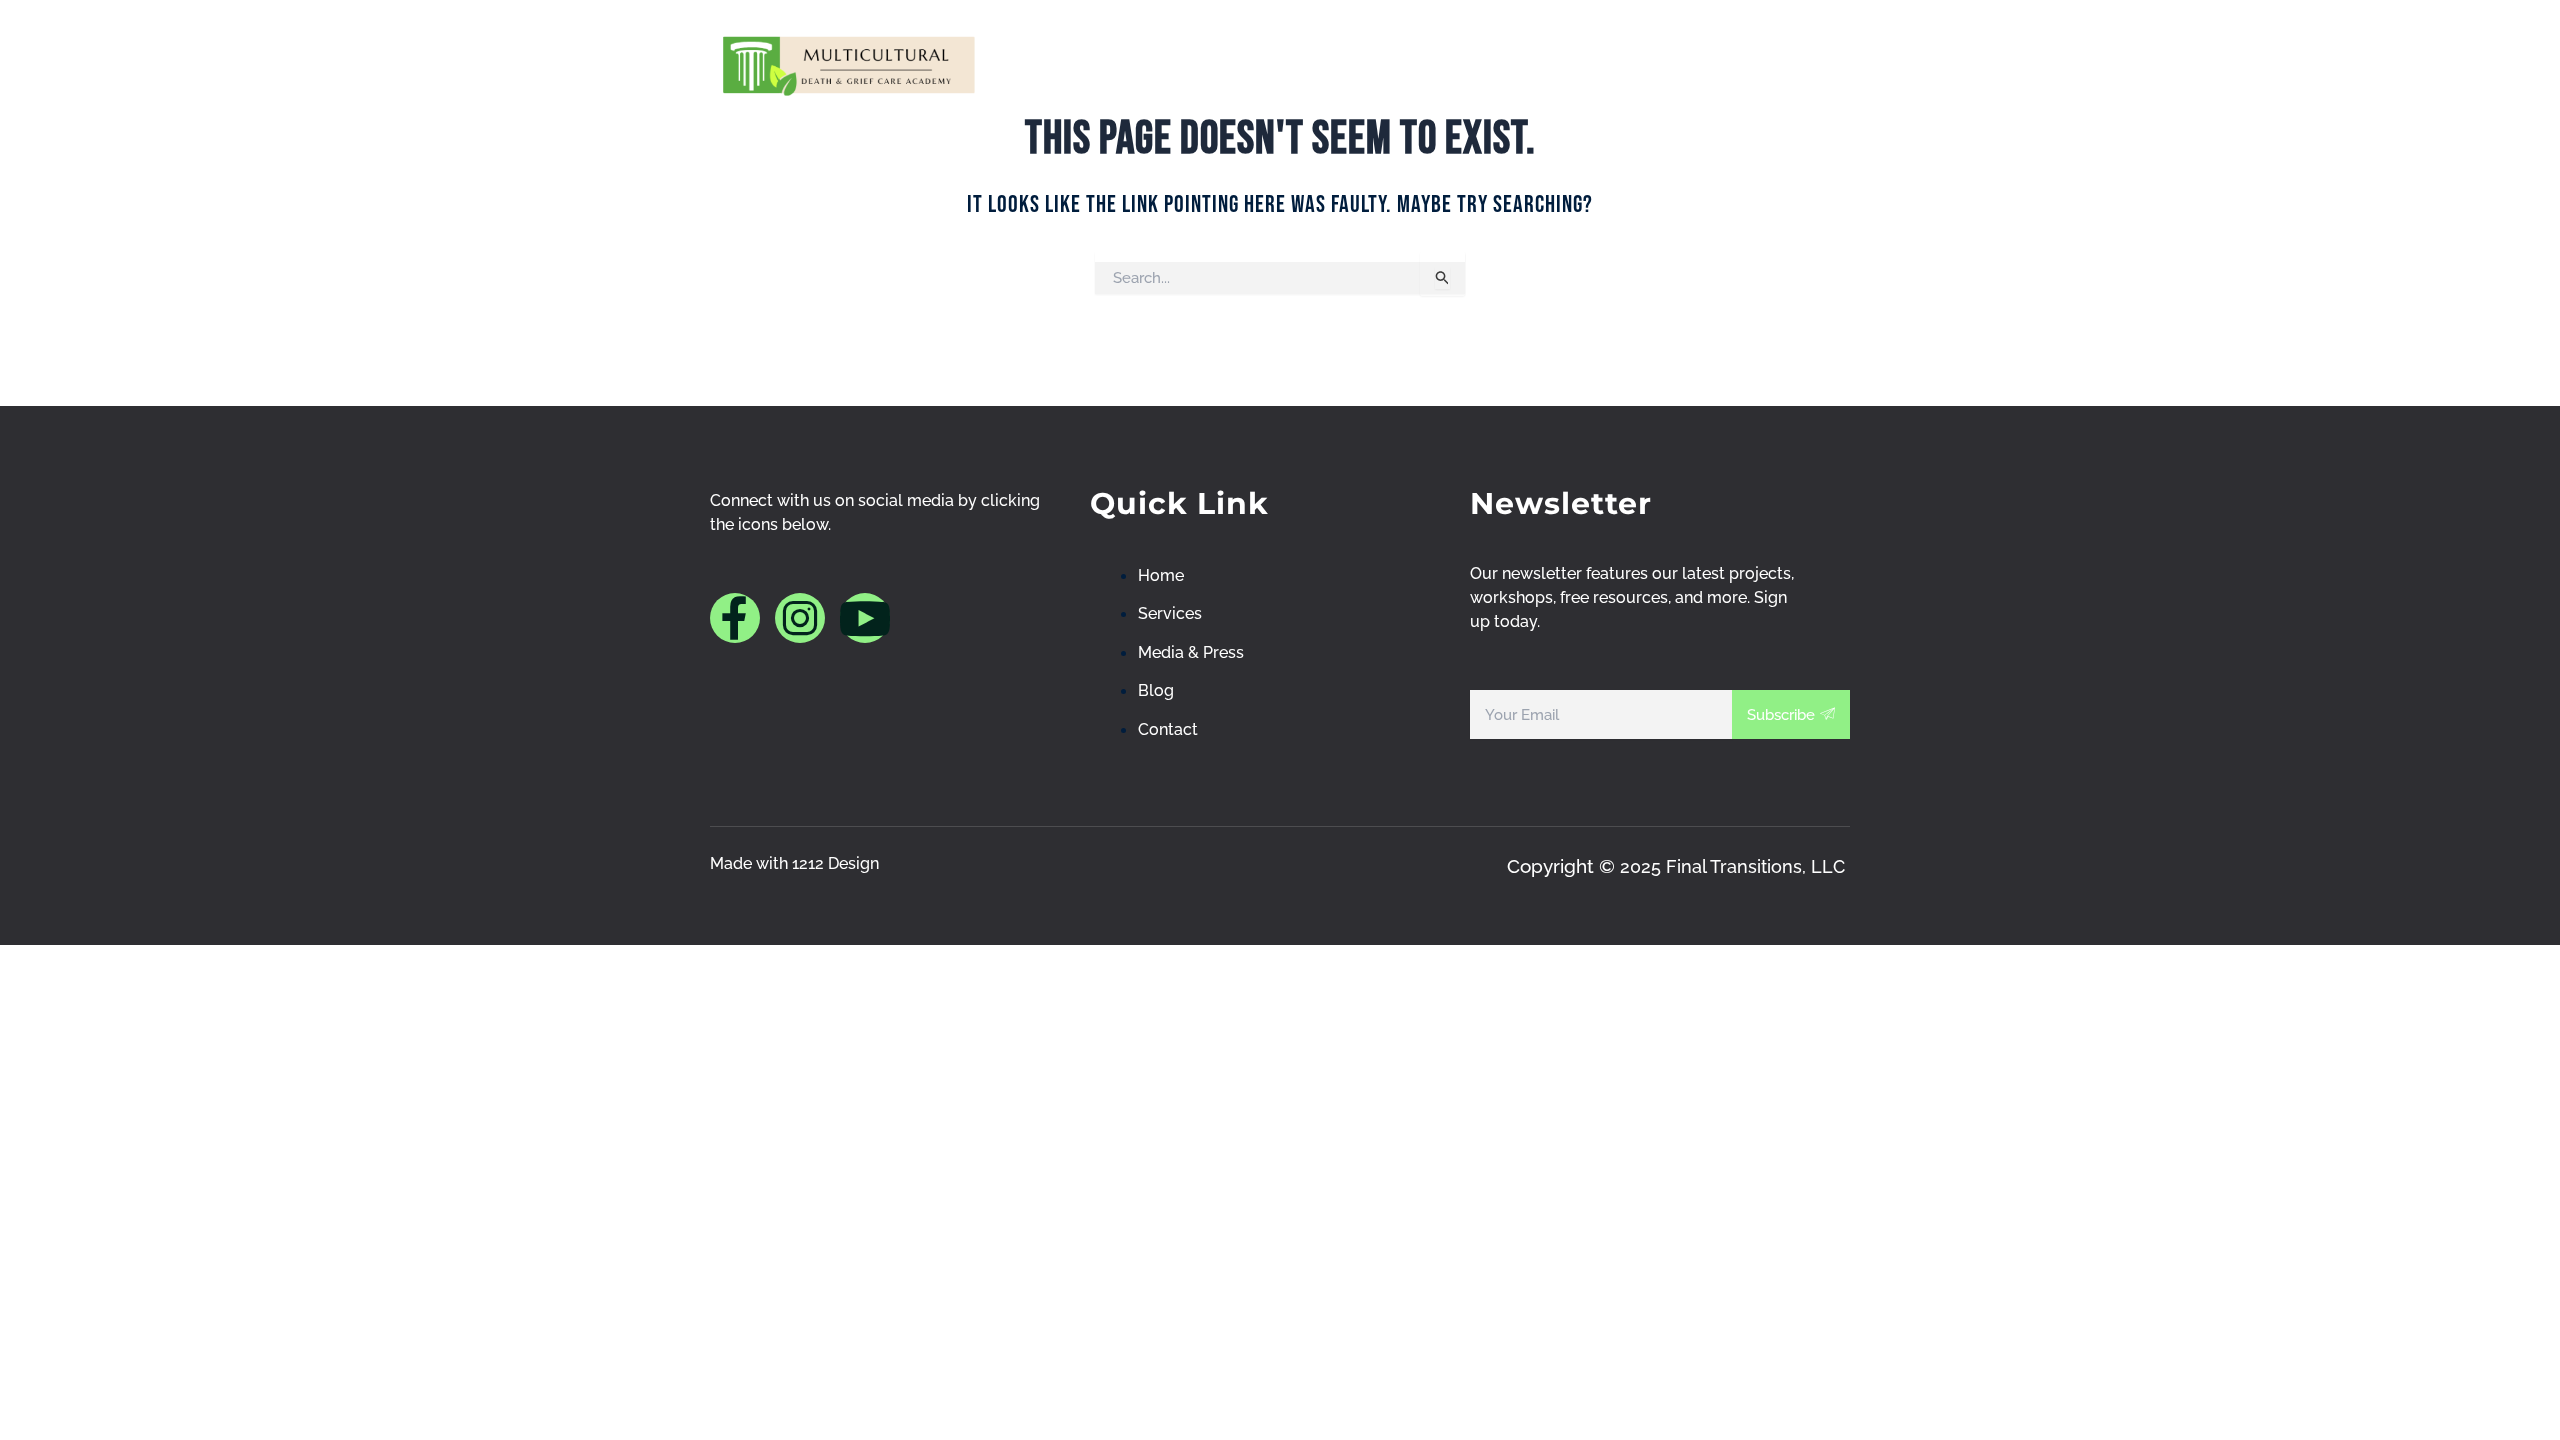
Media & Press (1505, 64)
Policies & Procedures (1642, 64)
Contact (1805, 64)
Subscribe (1781, 715)
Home (1148, 64)
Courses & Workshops (1339, 64)
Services (1235, 64)
